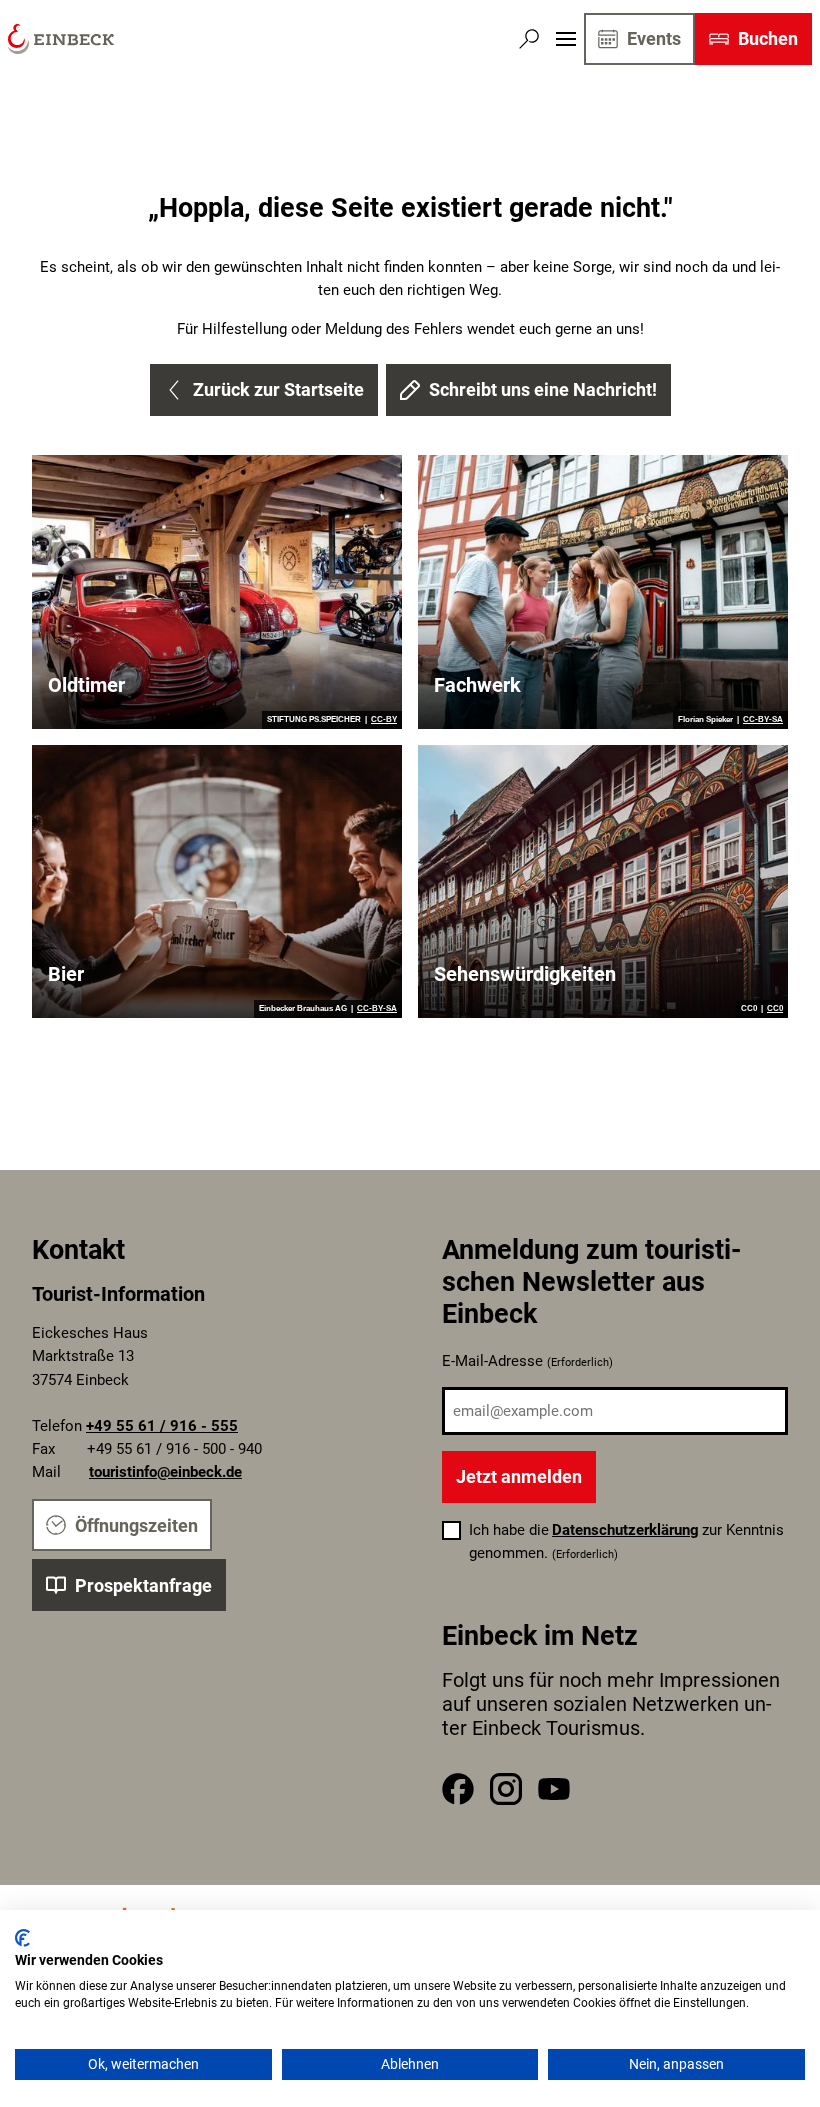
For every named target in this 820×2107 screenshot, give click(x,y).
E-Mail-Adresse (527, 1361)
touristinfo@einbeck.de (165, 1472)
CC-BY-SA (763, 720)
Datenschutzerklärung (625, 1530)
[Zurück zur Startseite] (61, 39)
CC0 (775, 1009)
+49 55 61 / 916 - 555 (162, 1426)
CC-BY (384, 720)
